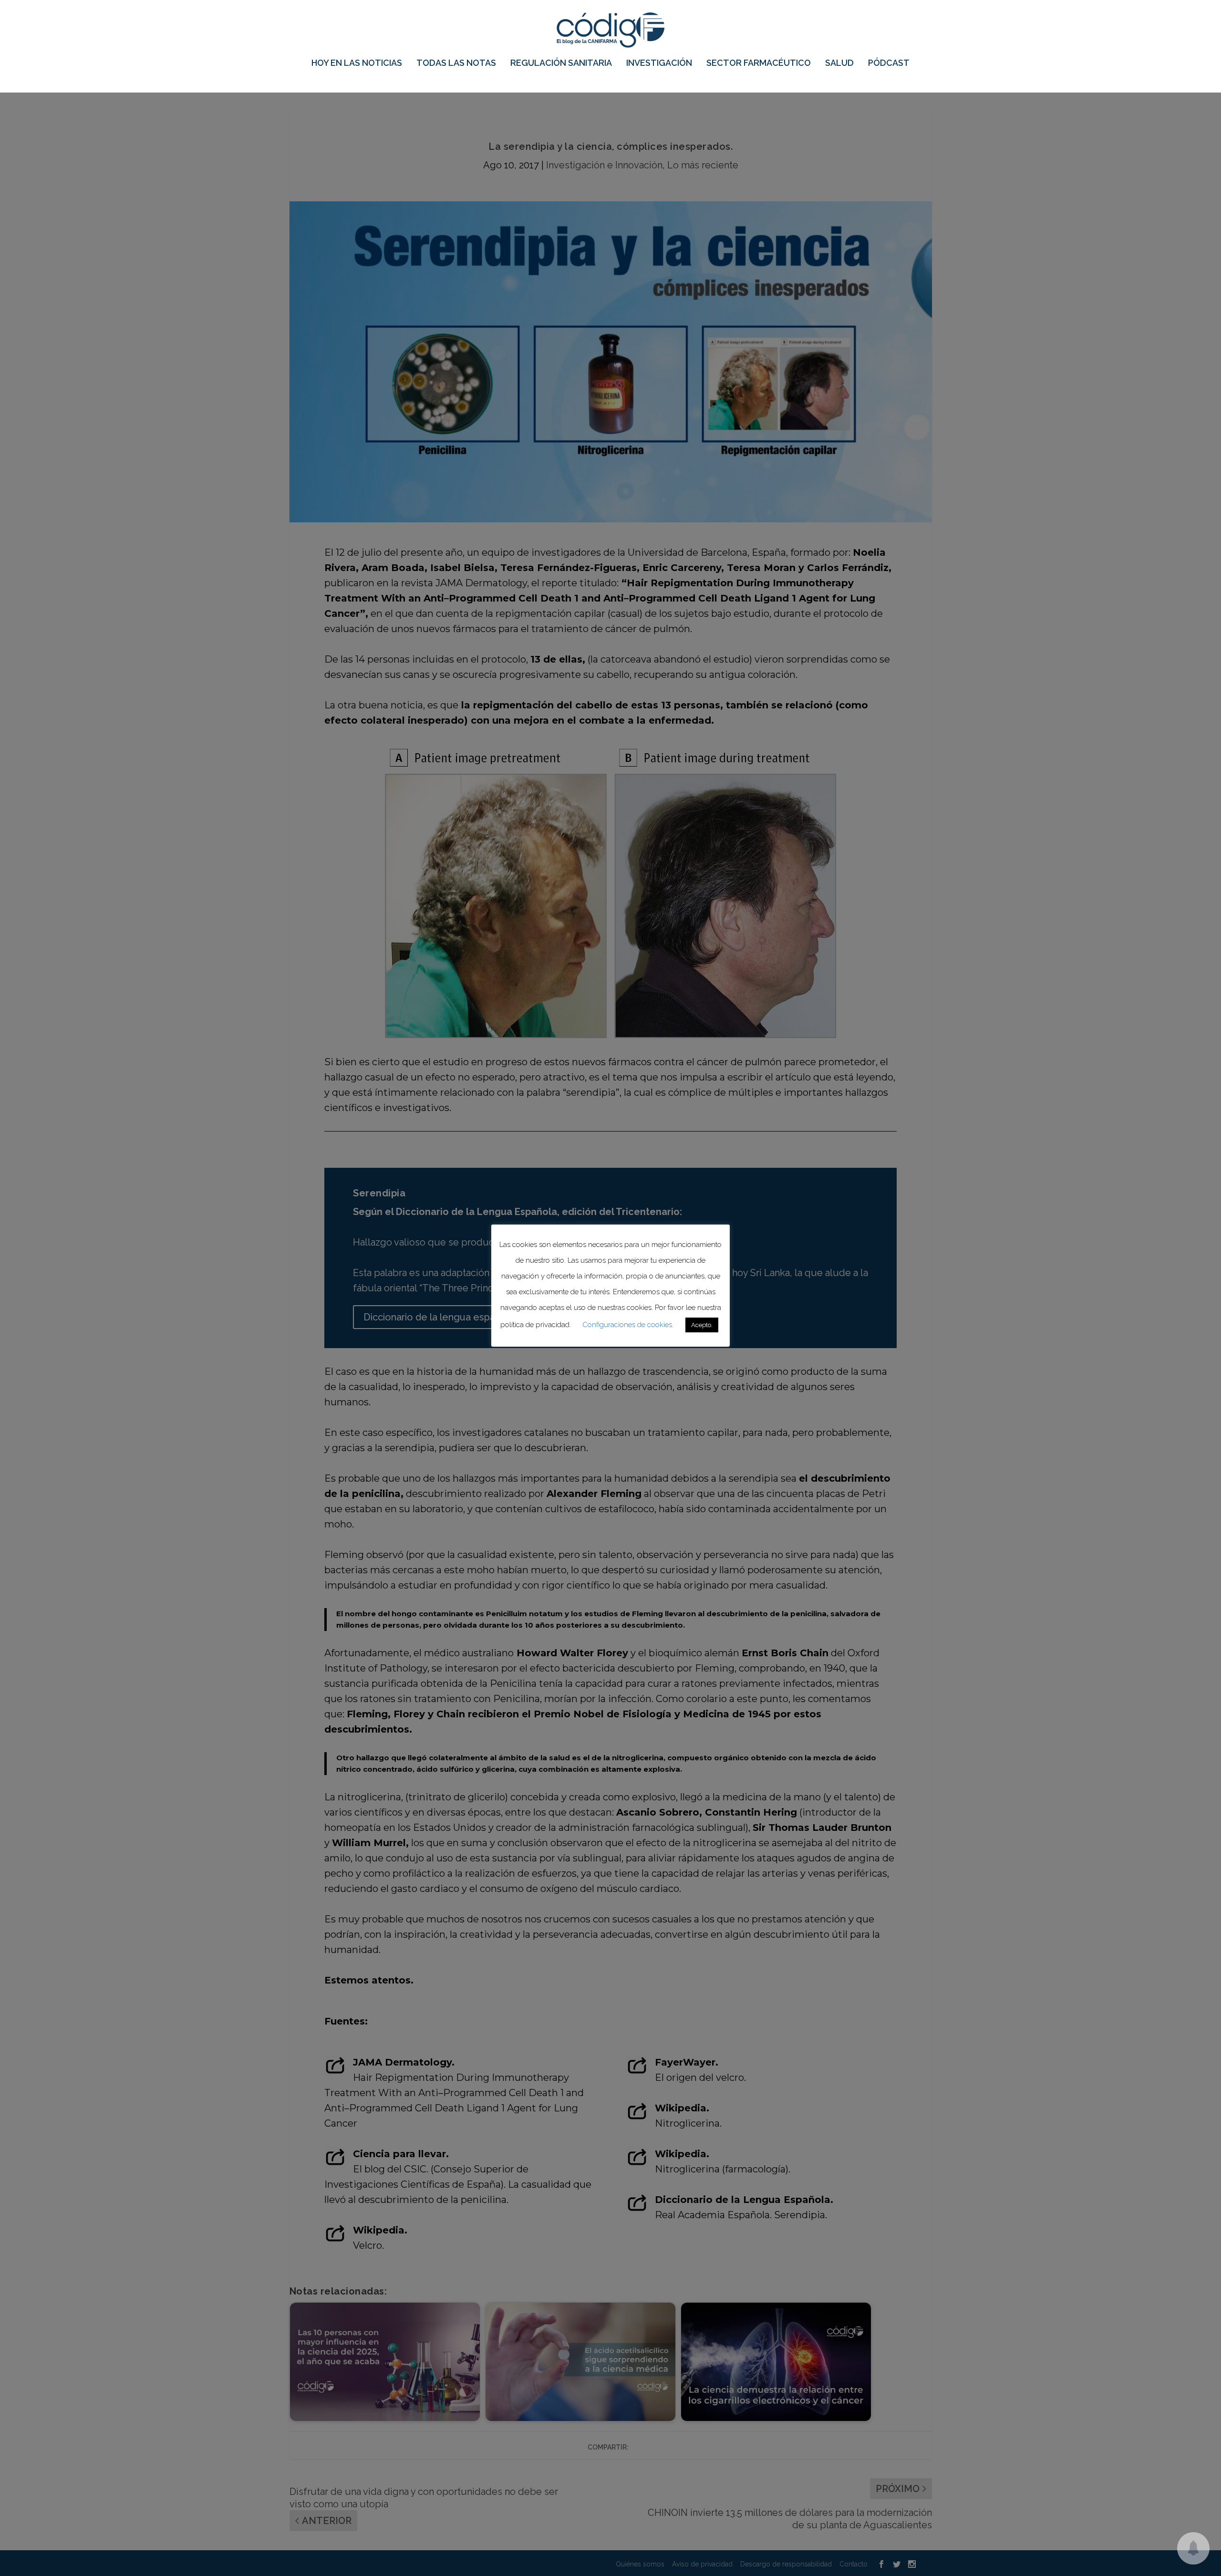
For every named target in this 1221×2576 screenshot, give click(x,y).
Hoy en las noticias (357, 63)
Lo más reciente (703, 165)
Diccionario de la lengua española (439, 1317)
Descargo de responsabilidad (786, 2564)
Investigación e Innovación (604, 165)
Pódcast (889, 63)
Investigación (659, 63)
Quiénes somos (640, 2564)
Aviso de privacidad (702, 2564)
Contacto (854, 2564)
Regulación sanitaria (561, 63)
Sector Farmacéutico (759, 63)
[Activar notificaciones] (1193, 2548)
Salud (839, 63)
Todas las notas (456, 63)
